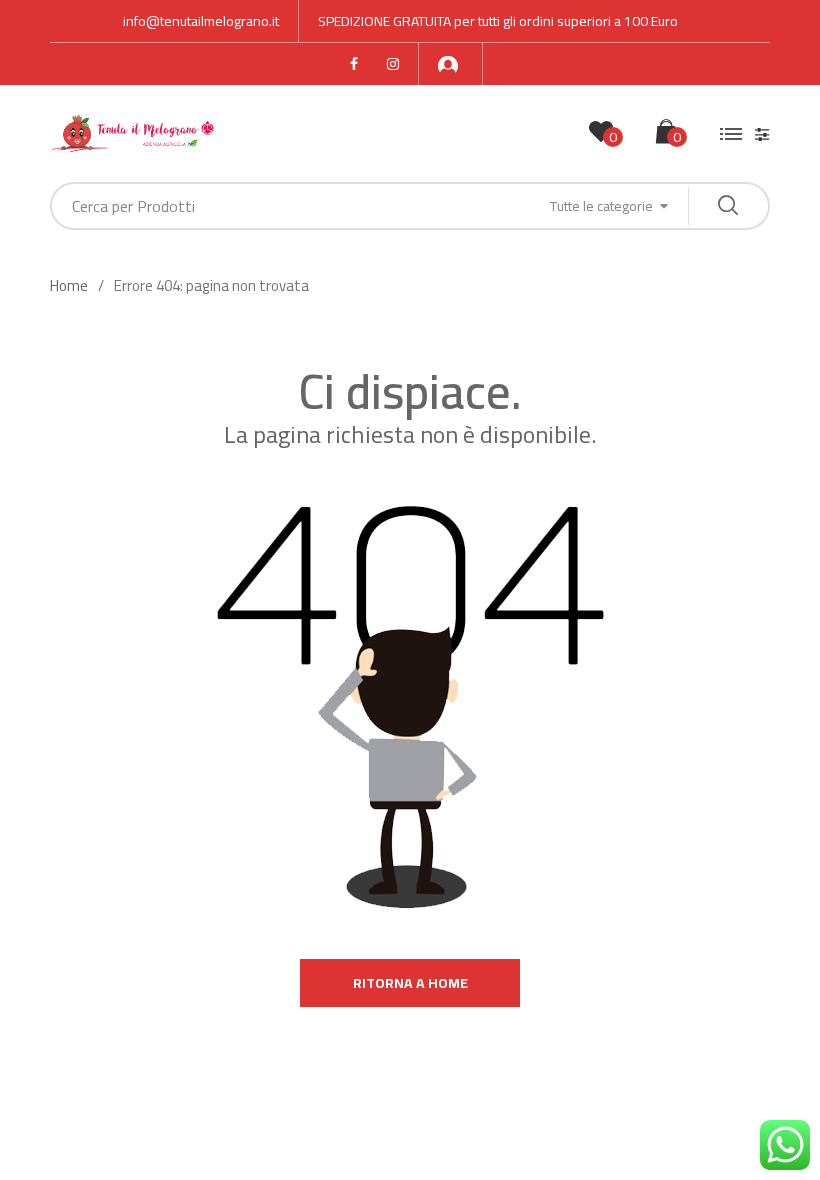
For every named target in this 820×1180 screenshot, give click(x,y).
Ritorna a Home (410, 983)
